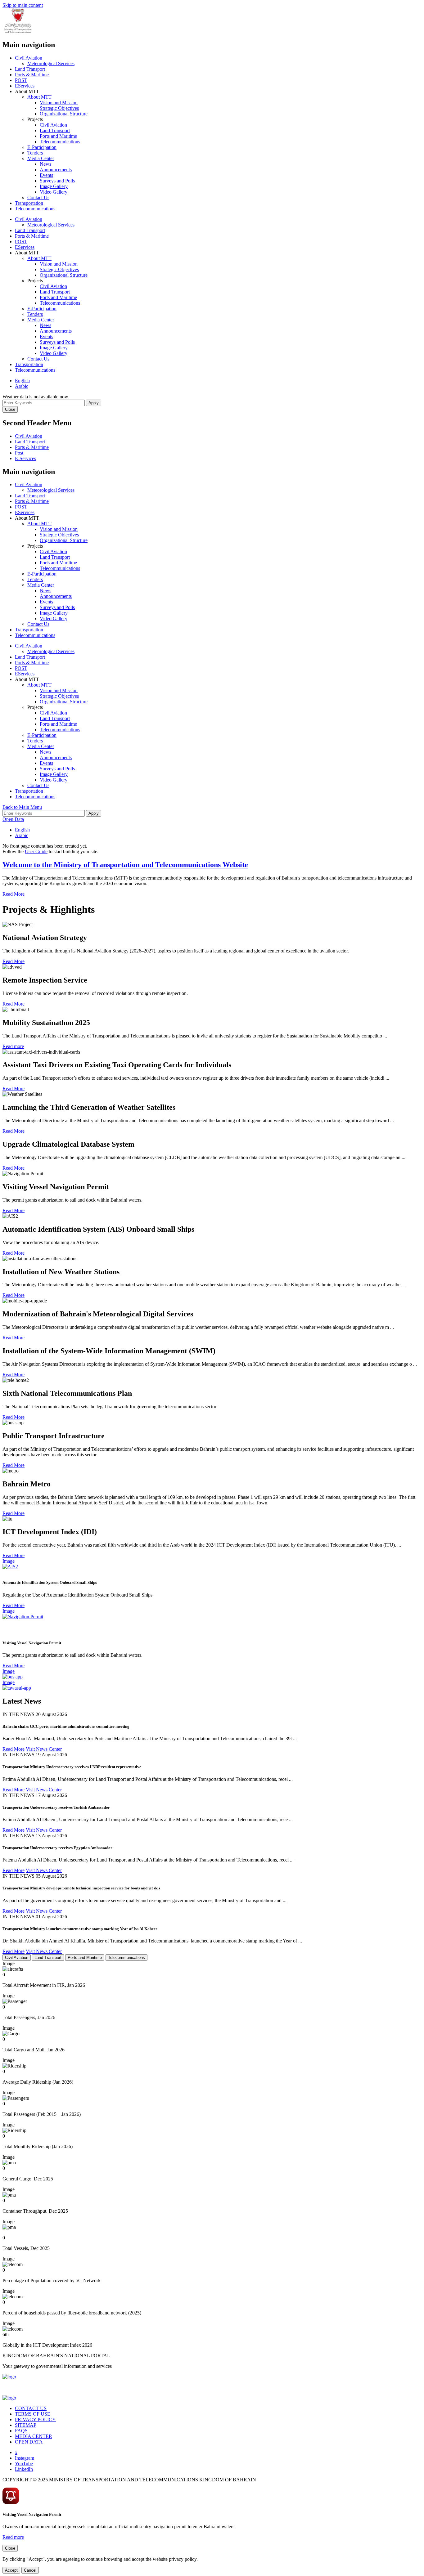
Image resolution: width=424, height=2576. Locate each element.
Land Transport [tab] (48, 1958)
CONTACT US (31, 2408)
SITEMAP (26, 2425)
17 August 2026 (51, 1795)
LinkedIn (24, 2469)
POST (21, 80)
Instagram (25, 2458)
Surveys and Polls (57, 181)
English (22, 381)
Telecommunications (60, 142)
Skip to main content (23, 5)
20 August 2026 (51, 1714)
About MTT (39, 97)
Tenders (35, 153)
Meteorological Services (51, 63)
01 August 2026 (51, 1917)
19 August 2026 (51, 1755)
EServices (25, 86)
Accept (11, 2570)
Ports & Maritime (32, 75)
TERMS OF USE (33, 2414)
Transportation (29, 203)
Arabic (22, 386)
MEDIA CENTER (34, 2436)
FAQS (21, 2431)
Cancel (30, 2570)
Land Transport (30, 69)
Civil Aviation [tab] (17, 1958)
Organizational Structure (64, 114)
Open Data (13, 819)
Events (46, 175)
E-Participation (42, 147)
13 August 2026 (51, 1836)
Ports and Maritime (58, 136)
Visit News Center (44, 1749)
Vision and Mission (59, 103)
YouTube (24, 2464)
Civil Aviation (29, 58)
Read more (13, 1046)
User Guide (36, 851)
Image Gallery (54, 186)
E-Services (25, 458)
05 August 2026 (51, 1876)
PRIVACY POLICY (35, 2419)
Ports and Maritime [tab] (85, 1958)
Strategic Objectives (59, 108)
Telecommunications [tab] (126, 1958)
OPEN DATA (29, 2442)
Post (19, 453)
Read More (14, 894)
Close (10, 409)
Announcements (56, 170)
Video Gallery (54, 192)
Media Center (41, 158)
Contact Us (38, 197)
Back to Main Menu (22, 807)
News (45, 164)
